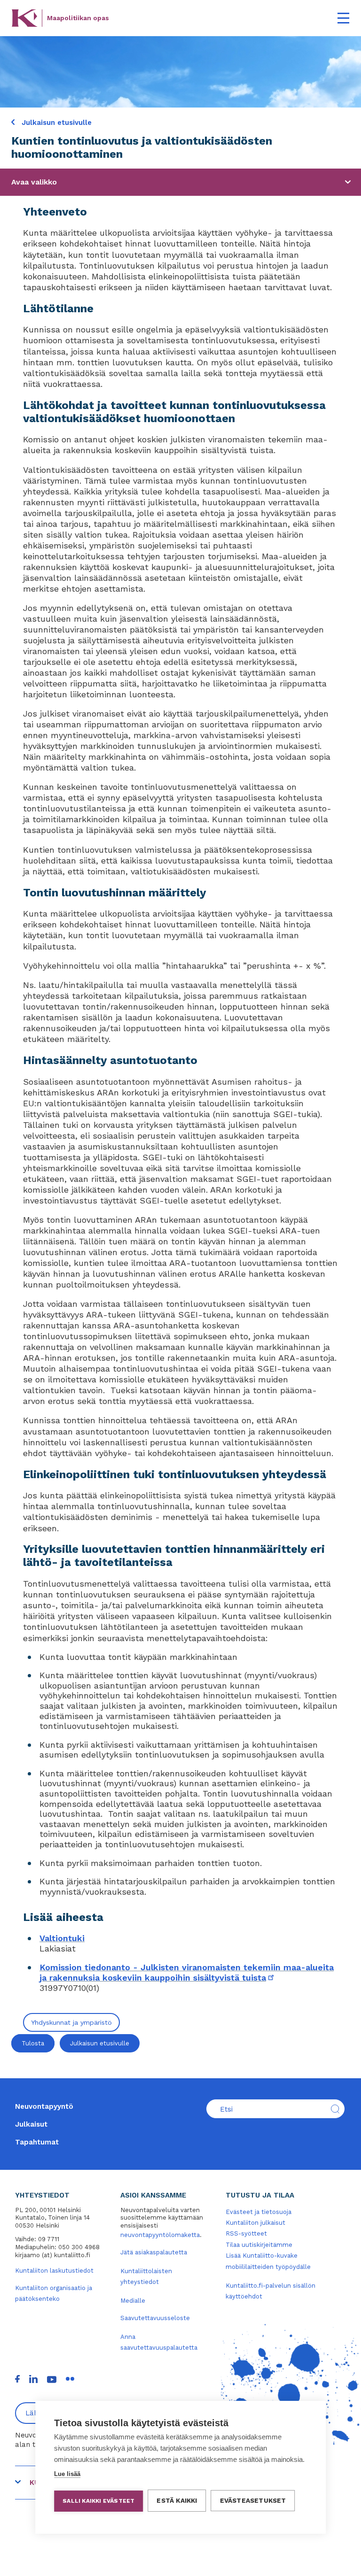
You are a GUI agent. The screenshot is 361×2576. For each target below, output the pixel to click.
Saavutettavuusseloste (155, 2318)
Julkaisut (31, 2124)
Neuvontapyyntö (44, 2106)
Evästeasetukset (253, 2500)
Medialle (133, 2301)
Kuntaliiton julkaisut (255, 2223)
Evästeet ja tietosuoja (259, 2212)
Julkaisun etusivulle (55, 123)
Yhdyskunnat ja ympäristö (71, 2022)
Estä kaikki (177, 2500)
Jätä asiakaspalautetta (154, 2252)
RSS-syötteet (246, 2233)
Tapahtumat (37, 2142)
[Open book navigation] (348, 182)
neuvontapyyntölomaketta (160, 2235)
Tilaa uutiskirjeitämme (259, 2245)
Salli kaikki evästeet (98, 2501)
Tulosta (33, 2043)
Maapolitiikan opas (78, 18)
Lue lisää (67, 2474)
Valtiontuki (62, 1938)
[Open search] (335, 2109)
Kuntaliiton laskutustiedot (54, 2271)
